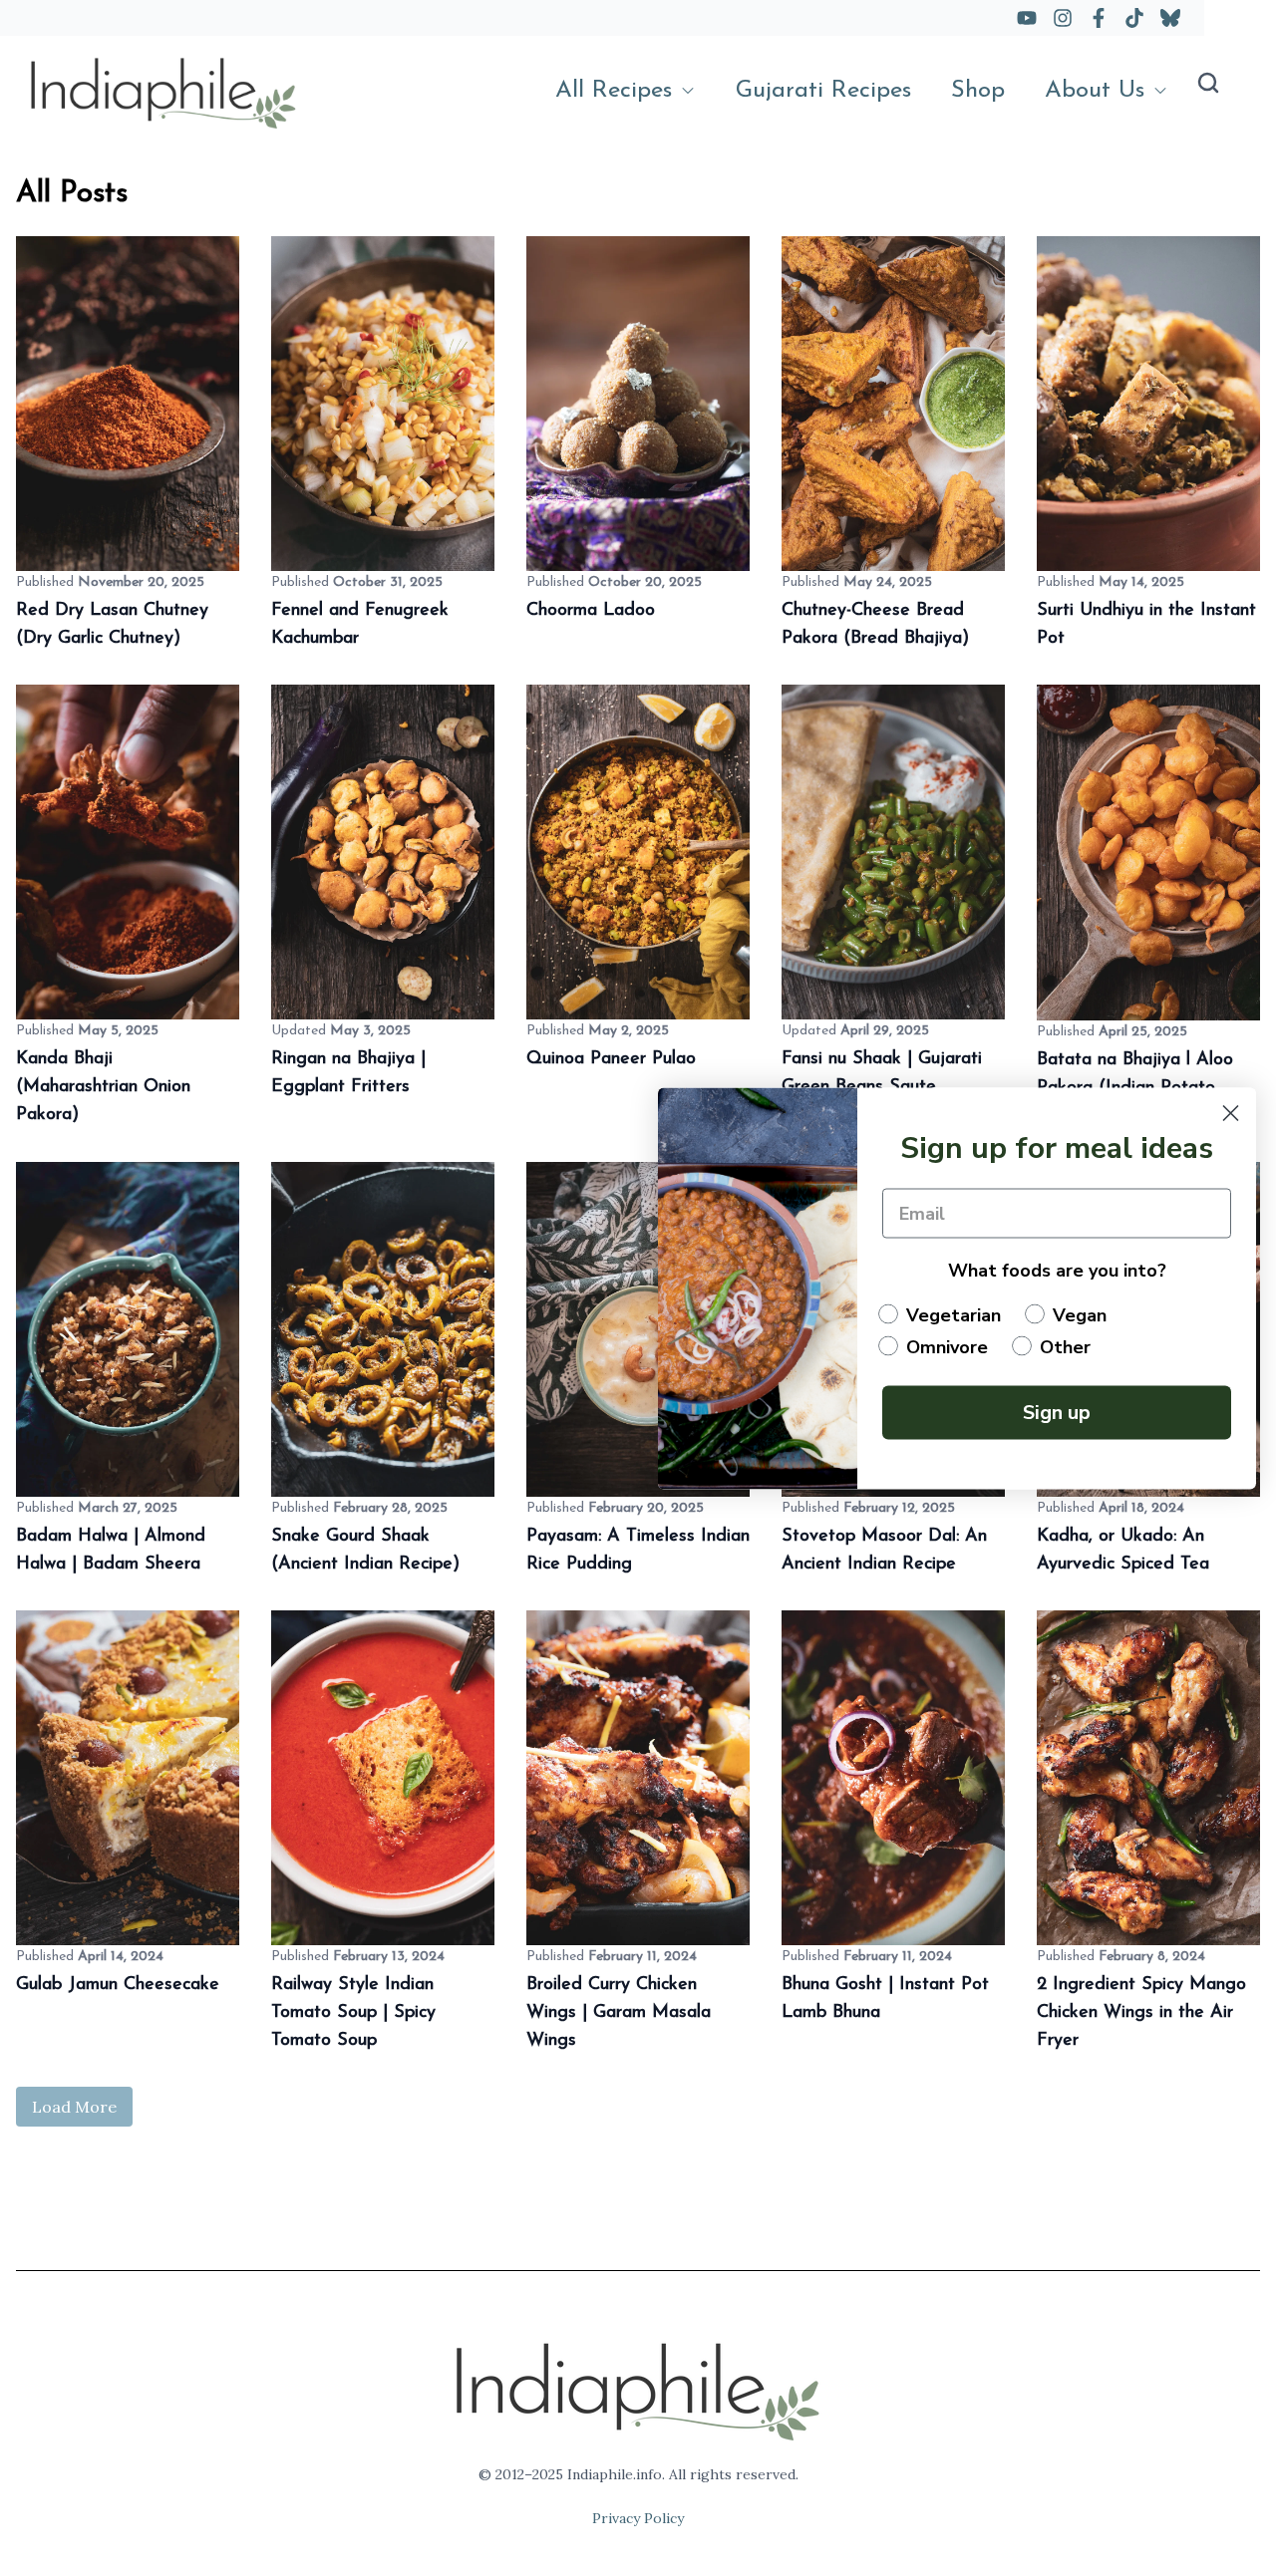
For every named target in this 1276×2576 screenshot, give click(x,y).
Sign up (1057, 1412)
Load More (74, 2107)
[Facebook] (1099, 18)
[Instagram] (1063, 18)
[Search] (1208, 83)
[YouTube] (1027, 18)
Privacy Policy (638, 2518)
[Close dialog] (1231, 1113)
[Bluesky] (1170, 18)
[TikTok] (1134, 18)
